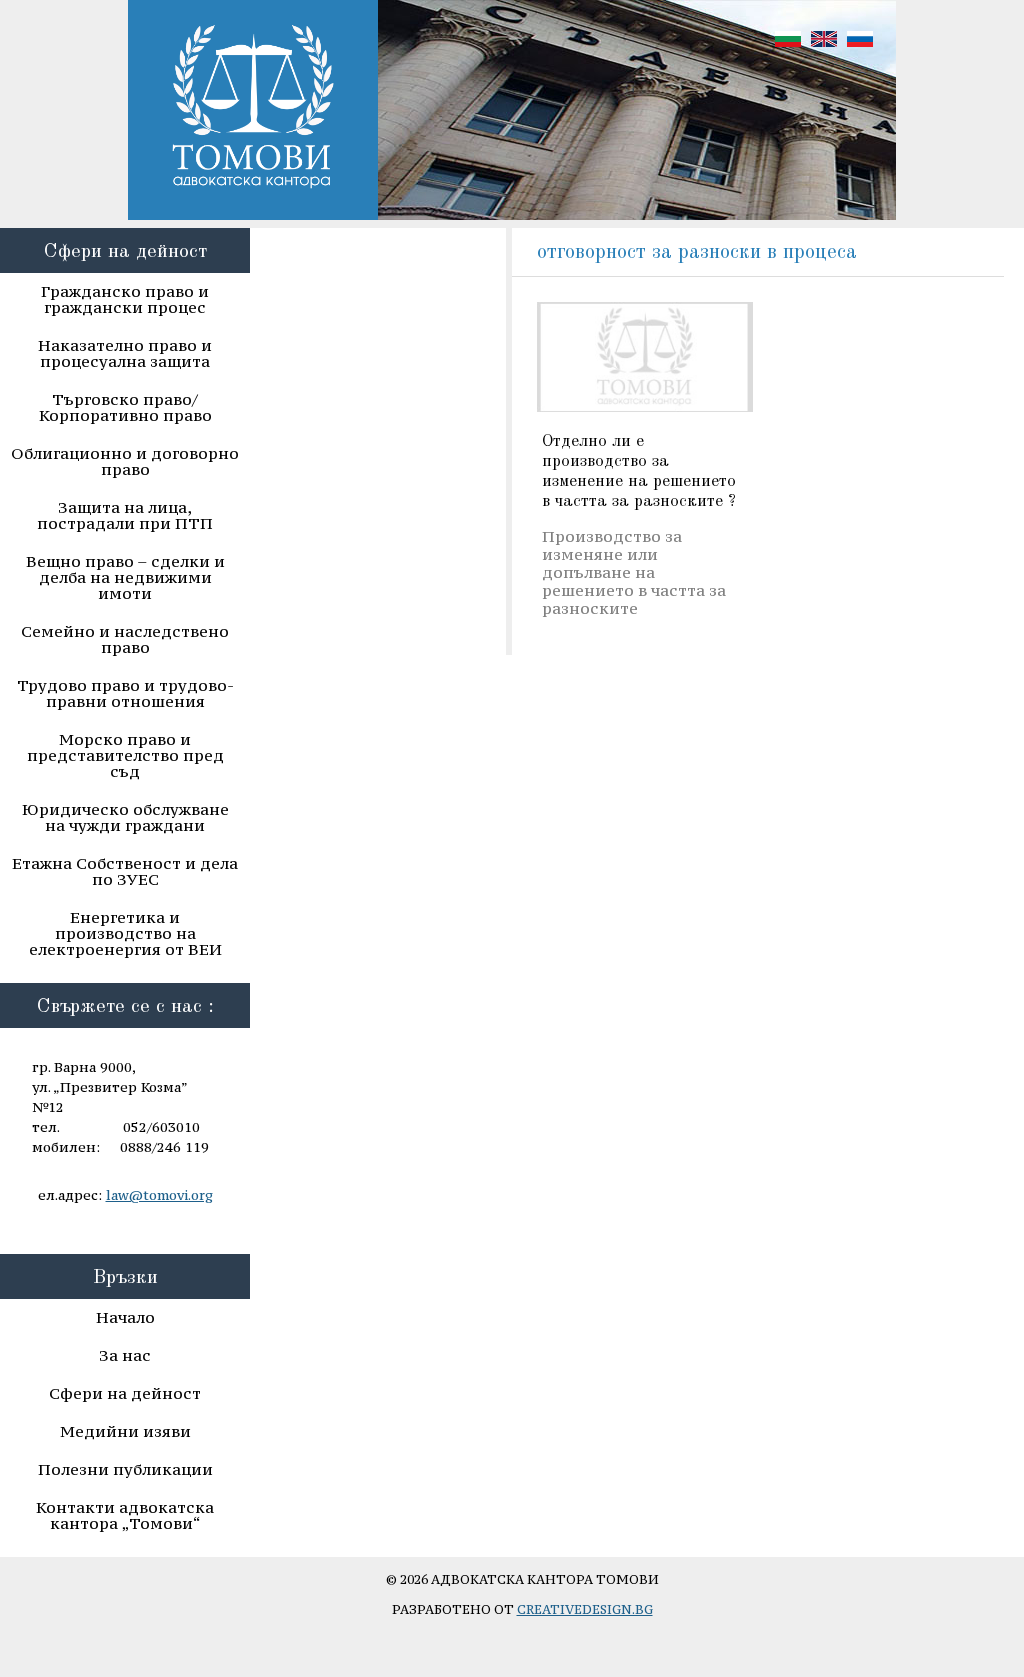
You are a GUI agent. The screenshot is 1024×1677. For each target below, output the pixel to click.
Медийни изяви (125, 1431)
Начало (125, 1317)
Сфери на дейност (125, 1393)
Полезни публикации (125, 1469)
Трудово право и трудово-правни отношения (125, 693)
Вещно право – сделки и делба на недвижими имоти (125, 577)
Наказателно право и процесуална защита (125, 353)
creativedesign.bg (585, 1609)
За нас (125, 1355)
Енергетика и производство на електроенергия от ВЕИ (125, 933)
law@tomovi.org (159, 1195)
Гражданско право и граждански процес (125, 299)
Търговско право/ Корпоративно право (125, 407)
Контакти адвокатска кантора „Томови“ (125, 1515)
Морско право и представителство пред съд (125, 755)
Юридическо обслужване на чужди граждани (125, 817)
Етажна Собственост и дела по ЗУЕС (125, 871)
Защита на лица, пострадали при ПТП (125, 515)
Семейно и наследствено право (125, 639)
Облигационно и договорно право (125, 461)
